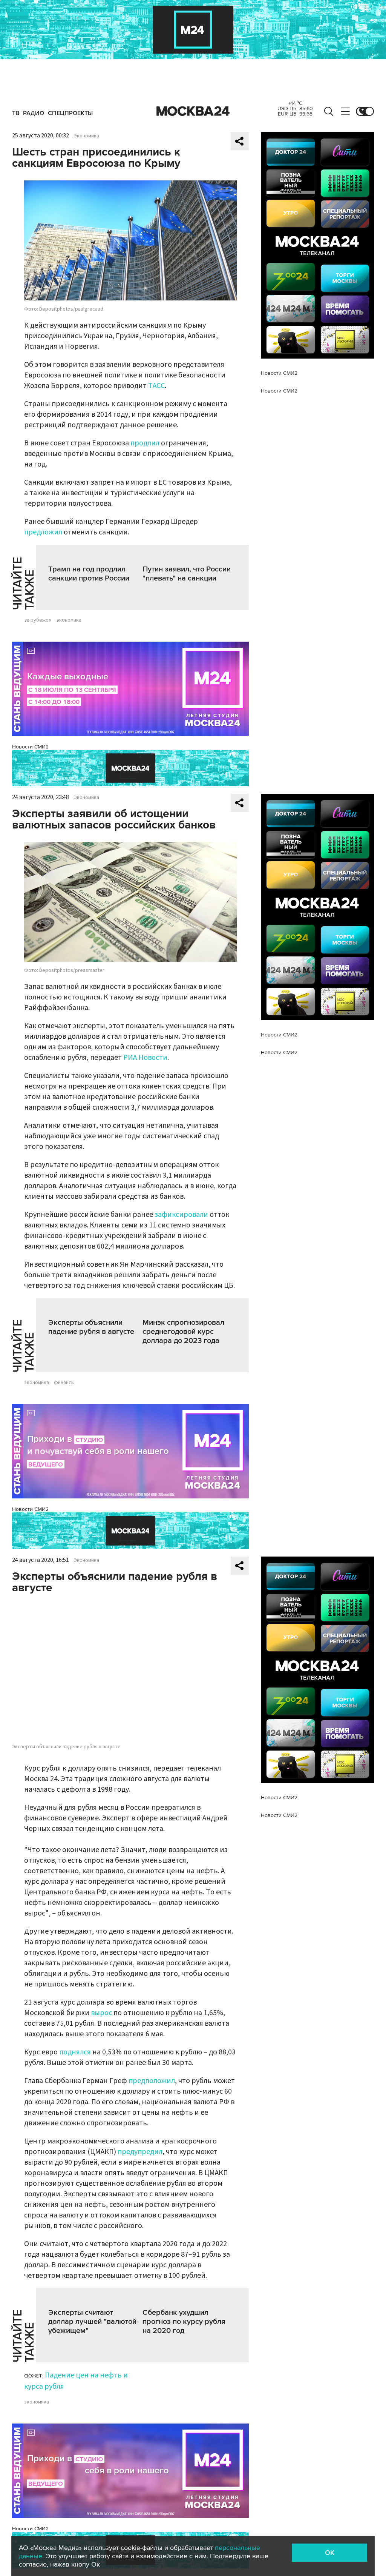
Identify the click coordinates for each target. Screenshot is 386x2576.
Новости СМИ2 (30, 747)
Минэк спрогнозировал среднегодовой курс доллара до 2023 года (183, 1332)
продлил (145, 443)
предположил (152, 2081)
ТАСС (156, 386)
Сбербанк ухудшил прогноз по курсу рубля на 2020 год (184, 2322)
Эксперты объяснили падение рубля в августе (91, 1327)
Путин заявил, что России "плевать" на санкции (187, 574)
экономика (69, 620)
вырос (101, 2013)
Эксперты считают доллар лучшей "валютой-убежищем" (93, 2322)
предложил (43, 532)
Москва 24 (193, 111)
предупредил (140, 2152)
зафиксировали (181, 1215)
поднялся (75, 2052)
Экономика (87, 136)
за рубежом (38, 620)
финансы (64, 1383)
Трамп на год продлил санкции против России (89, 574)
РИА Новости (145, 1058)
